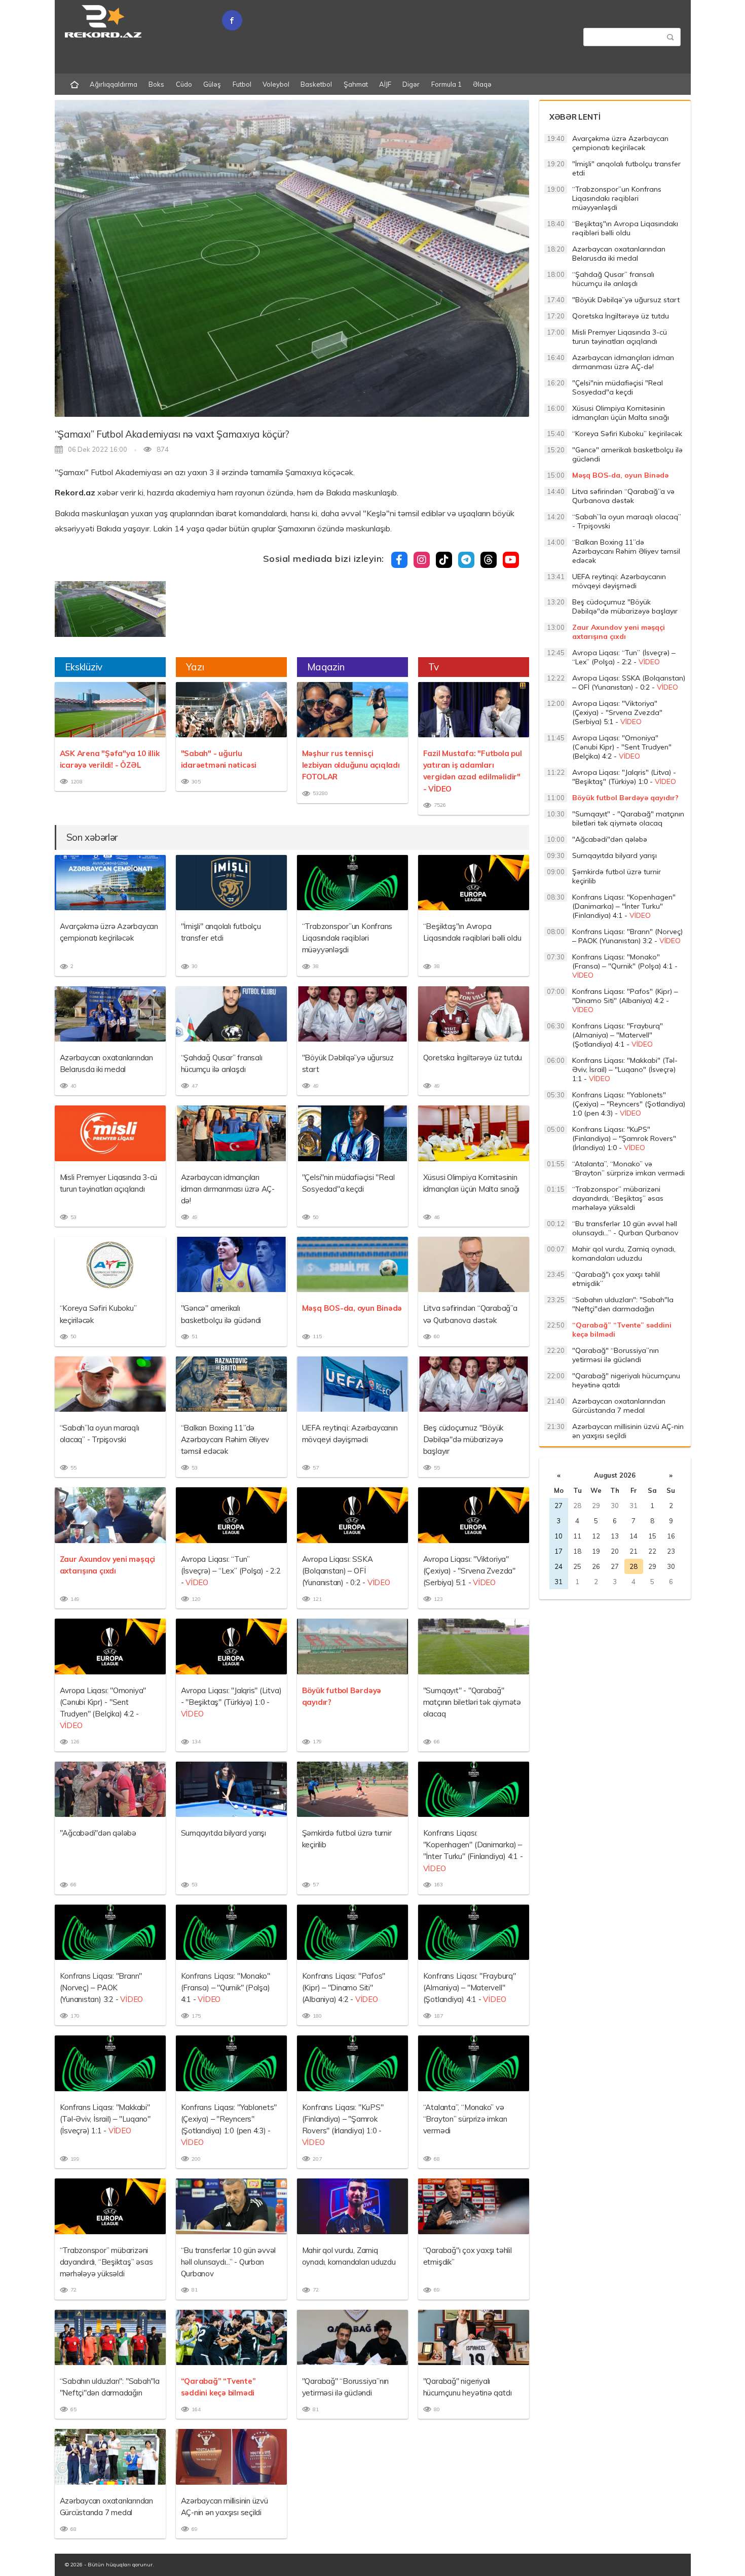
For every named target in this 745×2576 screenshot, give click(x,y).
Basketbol (316, 84)
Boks (156, 84)
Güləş (212, 84)
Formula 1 (446, 84)
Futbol (242, 84)
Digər (411, 84)
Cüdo (184, 84)
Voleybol (276, 84)
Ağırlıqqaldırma (114, 84)
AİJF (385, 84)
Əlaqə (482, 84)
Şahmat (356, 84)
